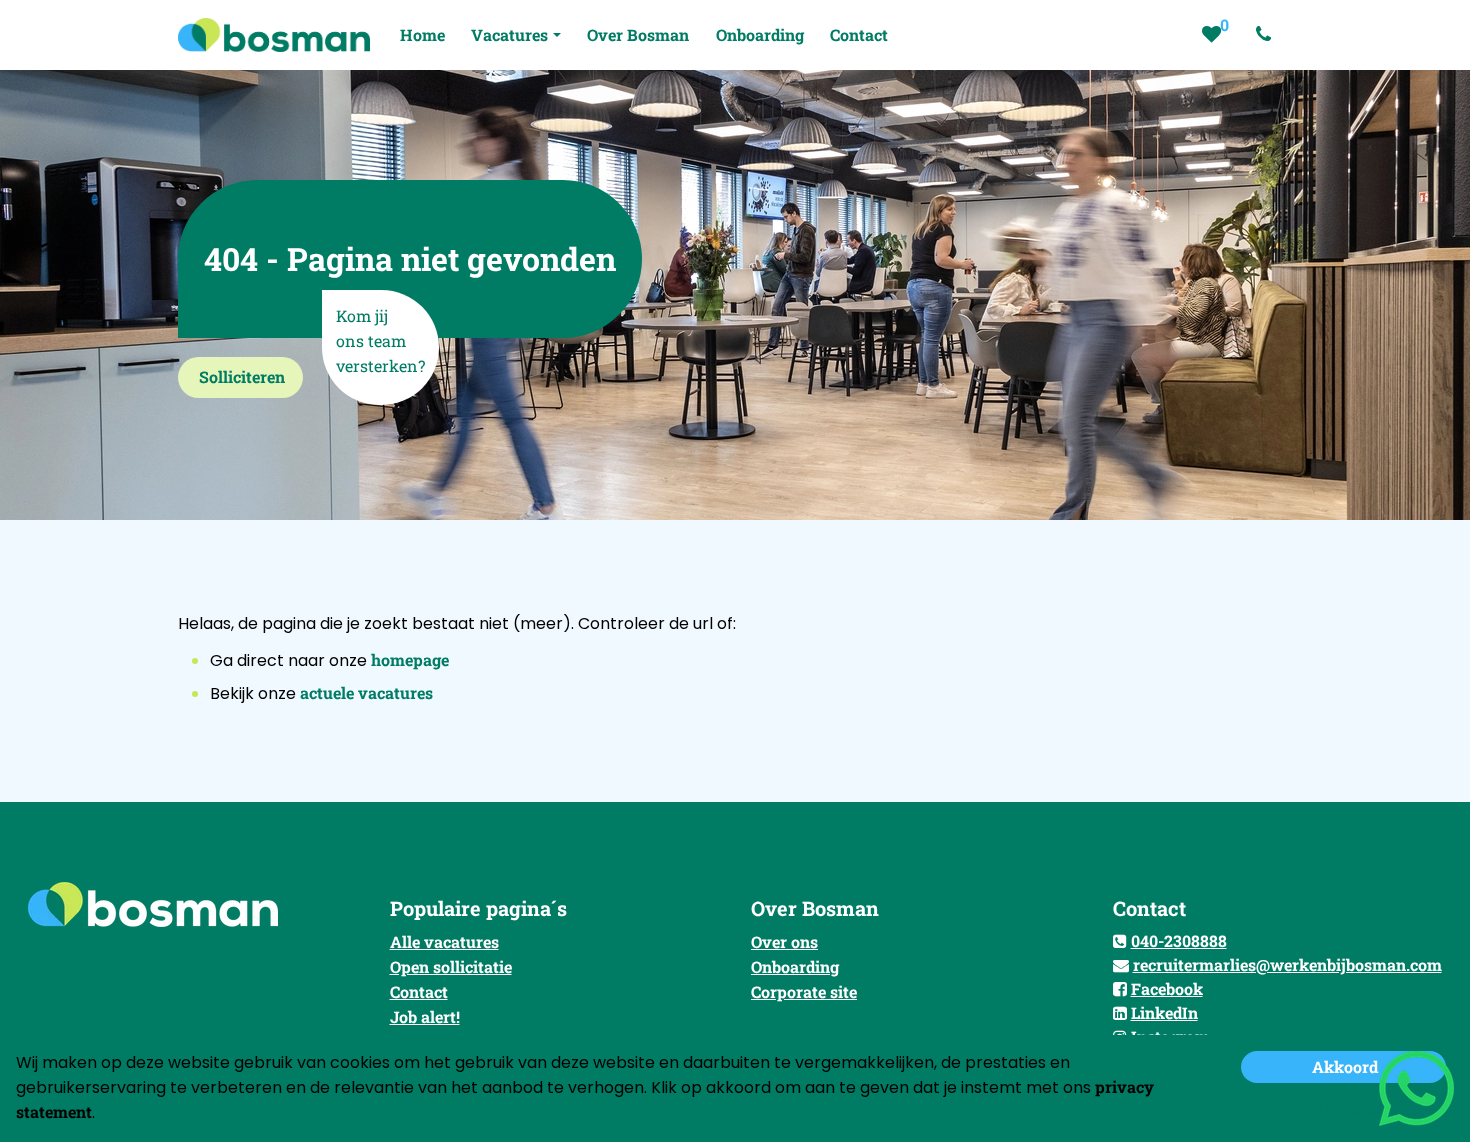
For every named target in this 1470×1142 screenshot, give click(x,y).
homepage (410, 659)
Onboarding (795, 966)
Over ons (784, 941)
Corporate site (804, 991)
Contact (419, 991)
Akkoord (1345, 1066)
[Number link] (1267, 35)
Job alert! (425, 1016)
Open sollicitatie (451, 966)
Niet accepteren (1345, 1108)
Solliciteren (242, 376)
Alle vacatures (444, 941)
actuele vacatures (366, 692)
